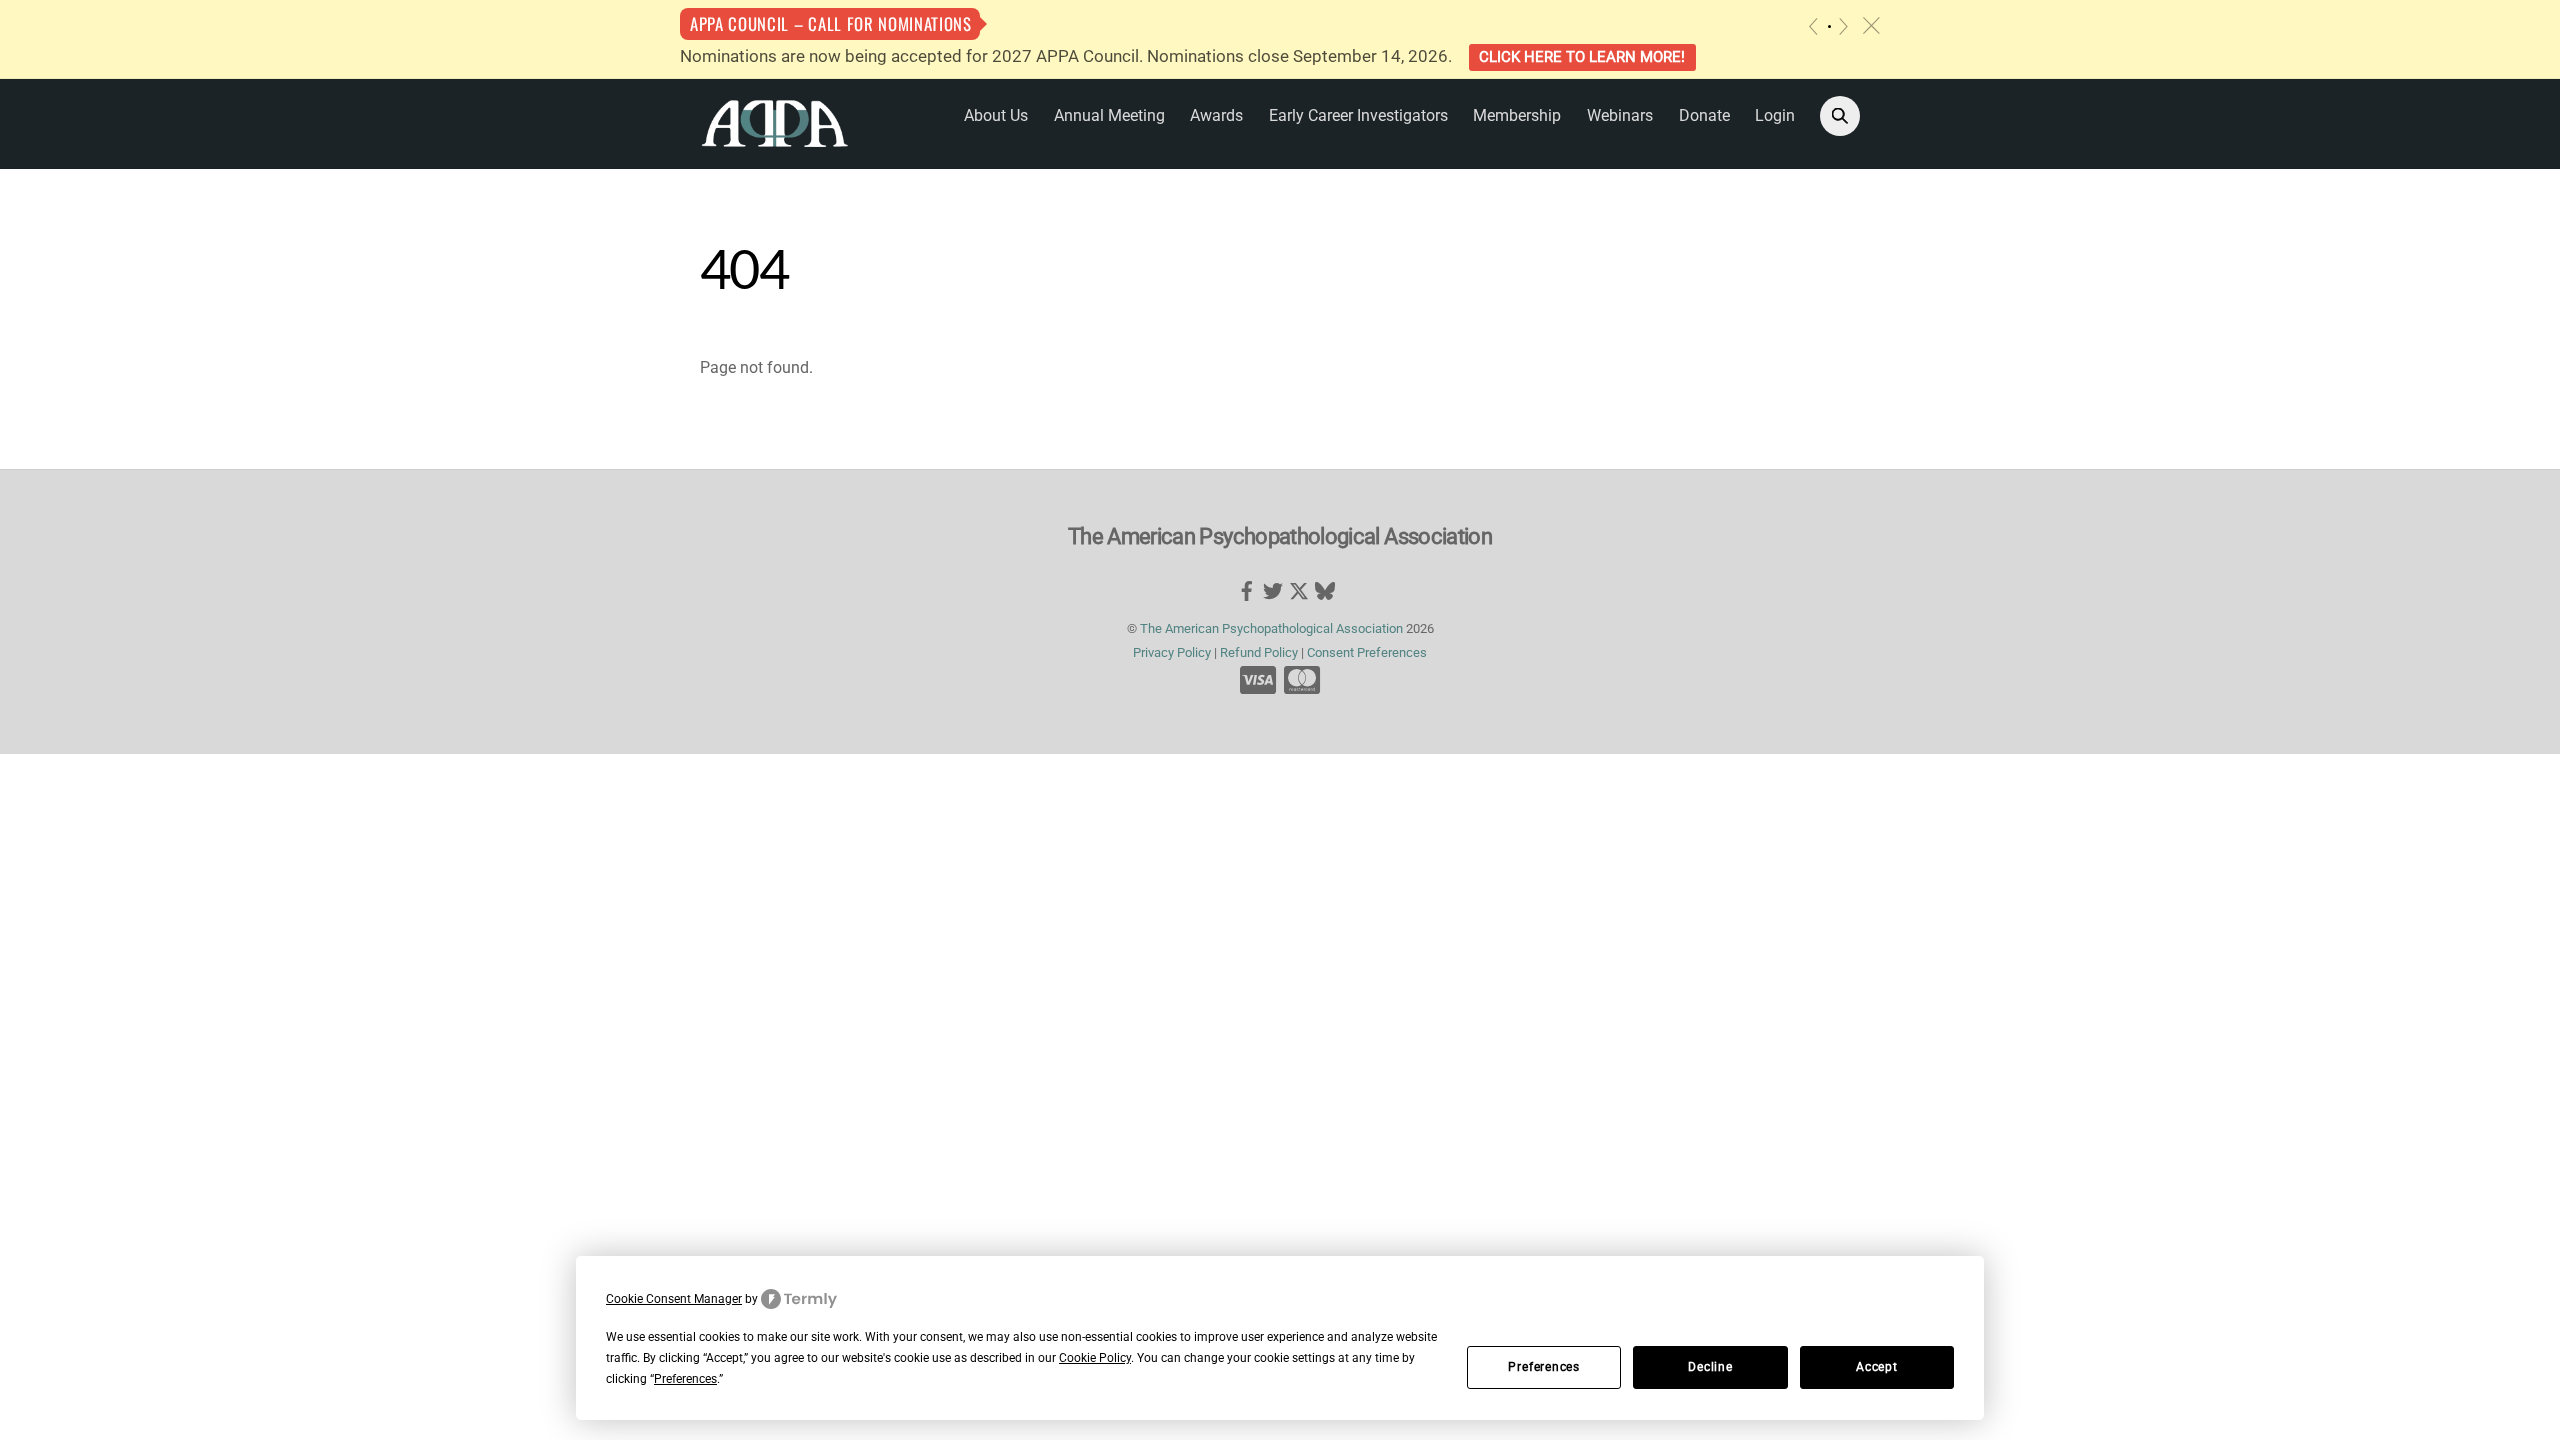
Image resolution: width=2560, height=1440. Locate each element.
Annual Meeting (1109, 115)
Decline (1710, 1367)
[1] (1829, 26)
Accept (1877, 1367)
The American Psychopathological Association (1271, 628)
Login (1775, 115)
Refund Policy (1259, 652)
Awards (1216, 115)
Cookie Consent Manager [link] (674, 1299)
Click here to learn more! (1582, 57)
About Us (996, 115)
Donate (1704, 115)
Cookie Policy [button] (1095, 1358)
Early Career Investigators (1358, 115)
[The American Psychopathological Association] (775, 122)
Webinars (1620, 115)
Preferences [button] (685, 1379)
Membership (1517, 115)
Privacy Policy (1172, 652)
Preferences (1544, 1367)
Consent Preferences (1367, 652)
